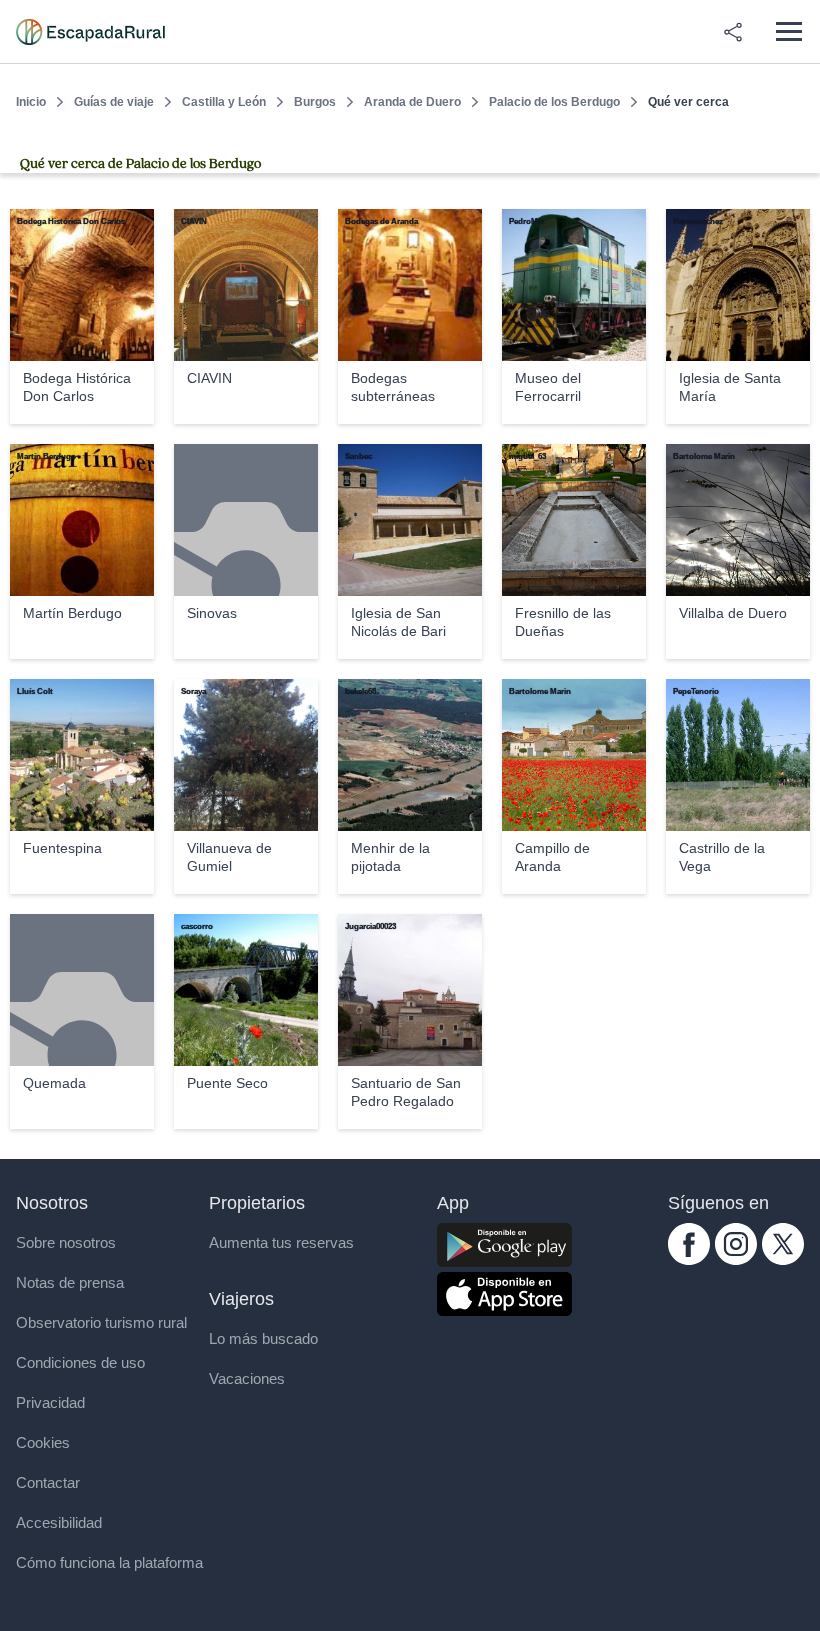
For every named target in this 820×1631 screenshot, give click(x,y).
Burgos (315, 102)
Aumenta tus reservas (281, 1242)
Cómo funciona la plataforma (109, 1562)
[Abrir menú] (788, 31)
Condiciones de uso (80, 1362)
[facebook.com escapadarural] (689, 1259)
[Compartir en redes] (733, 32)
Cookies (43, 1442)
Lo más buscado (263, 1338)
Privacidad (50, 1402)
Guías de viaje (114, 102)
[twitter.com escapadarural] (783, 1259)
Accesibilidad (59, 1522)
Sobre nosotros (66, 1242)
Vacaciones (247, 1378)
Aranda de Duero (412, 102)
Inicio (31, 102)
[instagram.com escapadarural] (736, 1259)
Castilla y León (224, 102)
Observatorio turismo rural (101, 1322)
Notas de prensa (70, 1282)
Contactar (48, 1482)
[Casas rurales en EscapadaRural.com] (90, 32)
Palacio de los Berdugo (554, 102)
